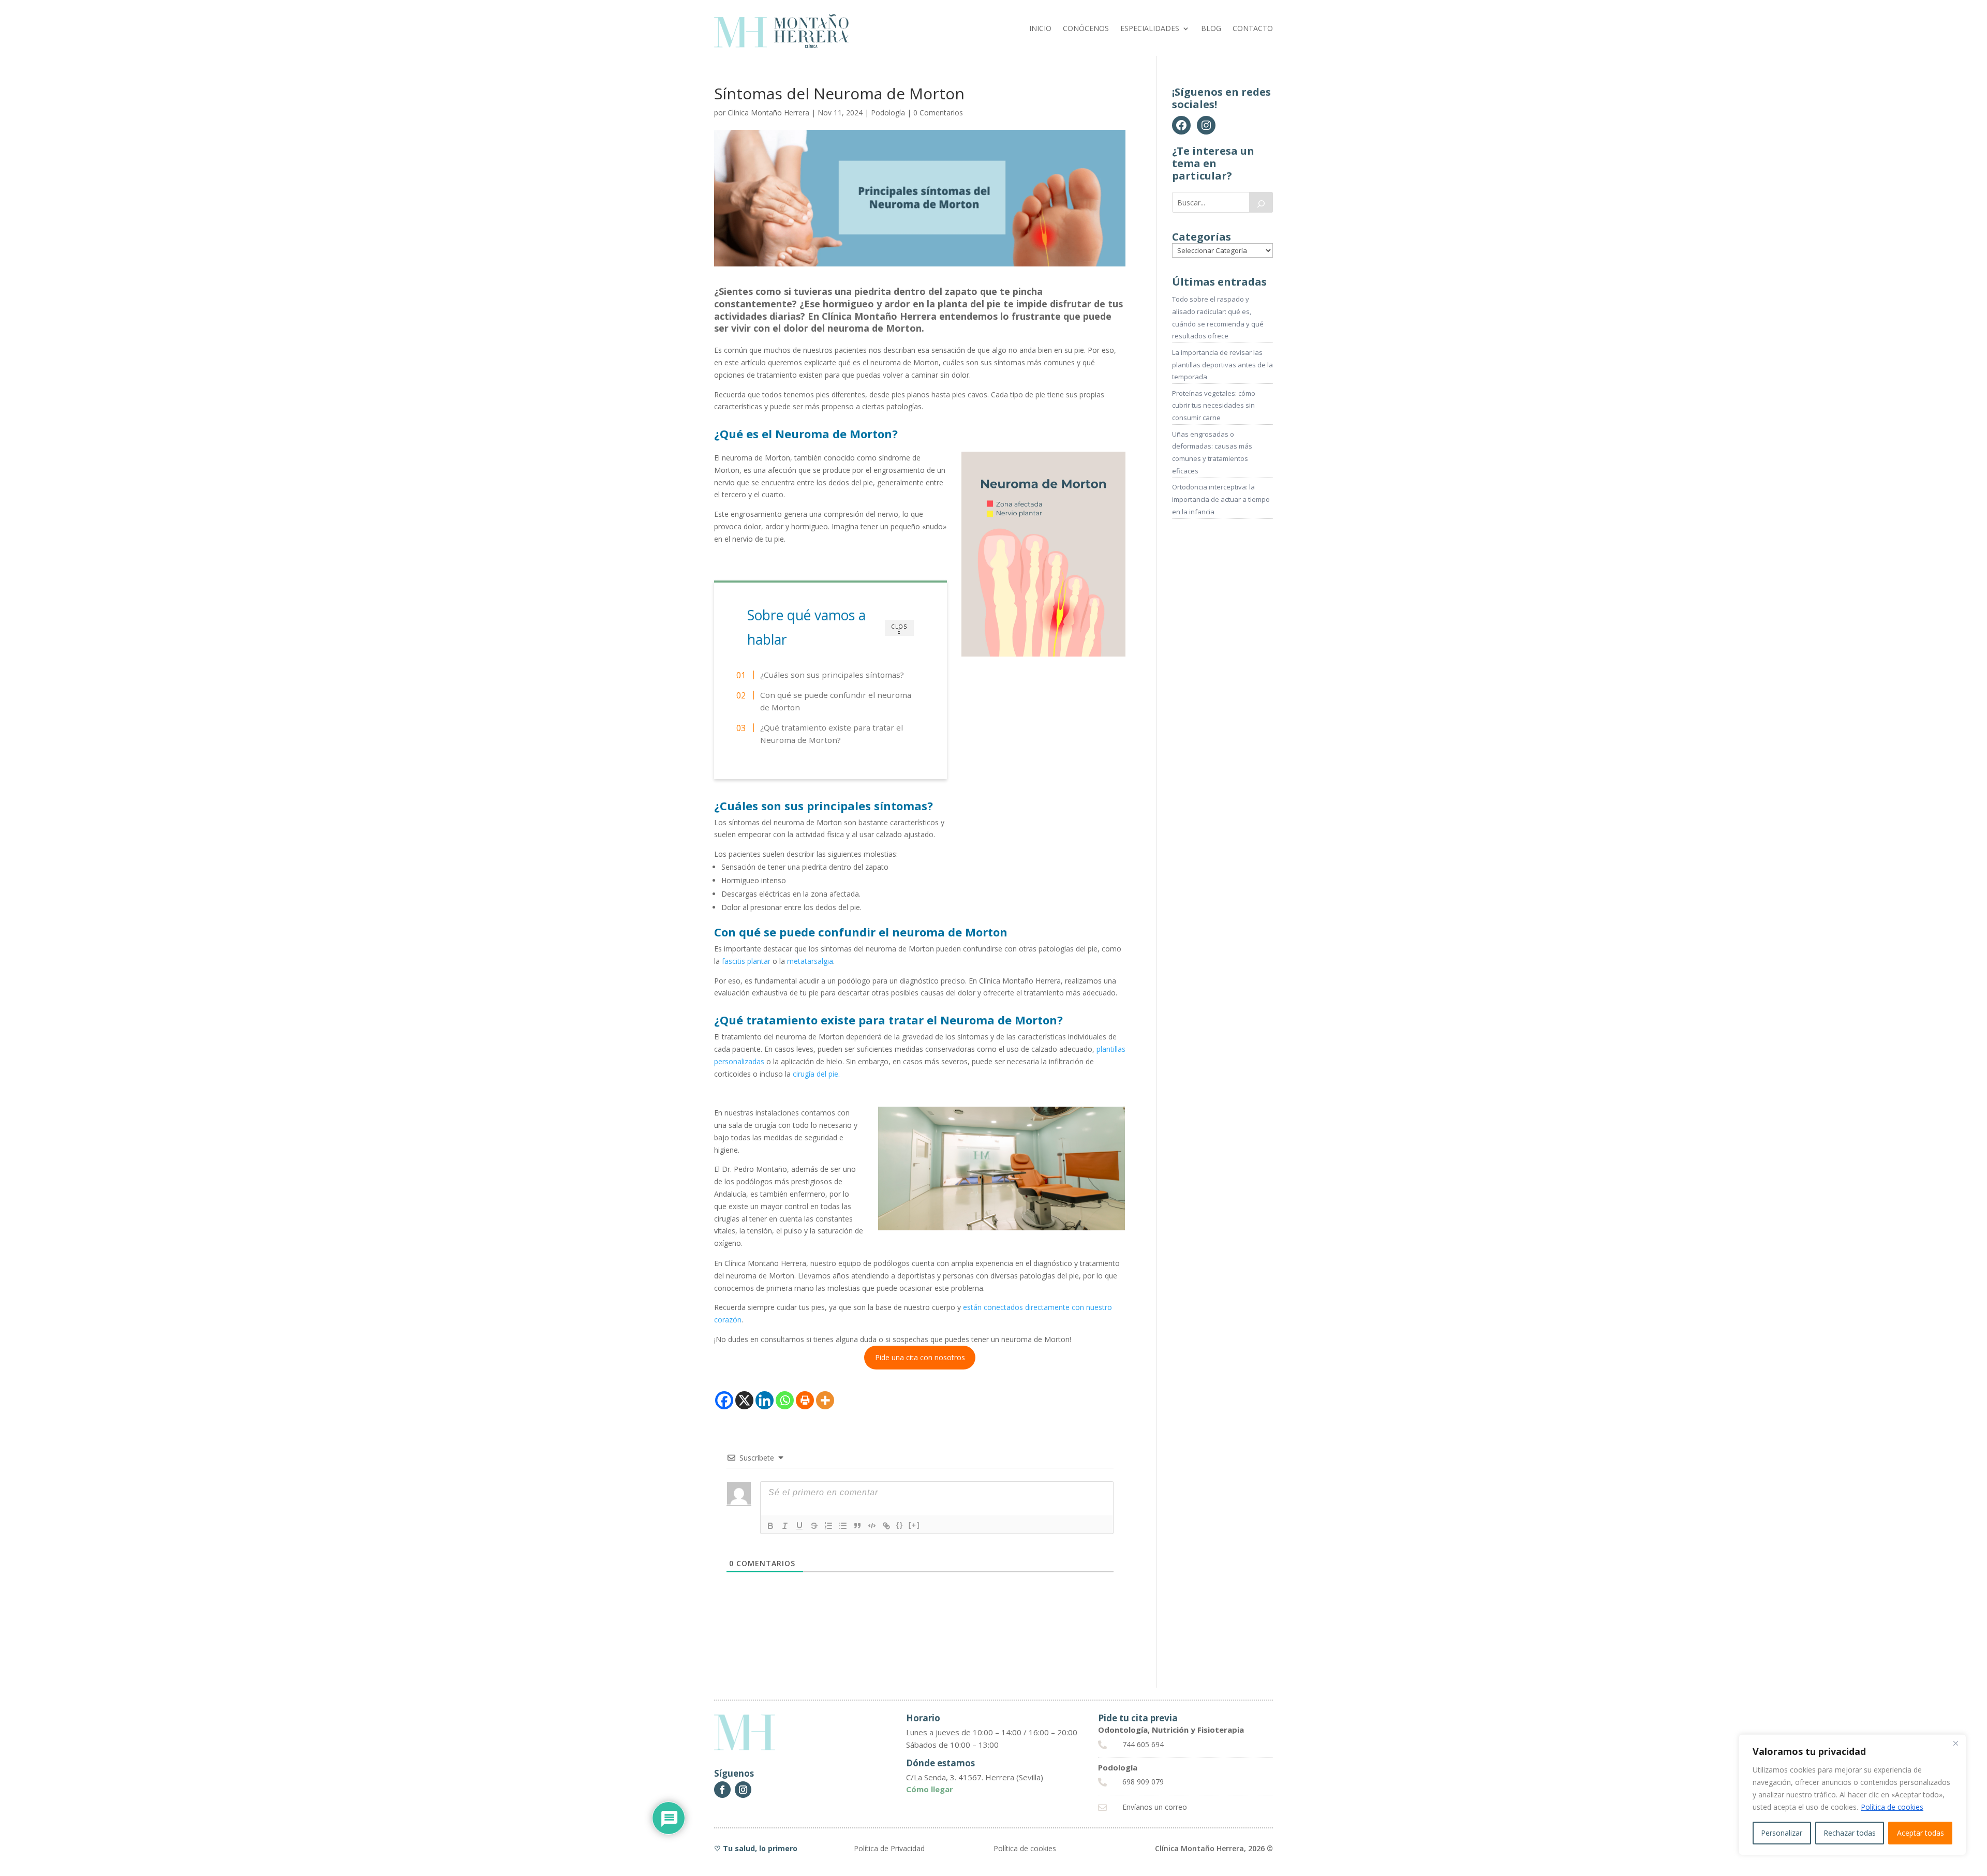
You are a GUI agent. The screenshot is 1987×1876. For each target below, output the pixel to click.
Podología (888, 113)
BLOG (1211, 29)
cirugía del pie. (816, 1074)
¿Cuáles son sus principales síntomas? (832, 675)
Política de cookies (1892, 1807)
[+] (914, 1525)
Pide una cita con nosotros (920, 1357)
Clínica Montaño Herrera (768, 113)
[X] (744, 1400)
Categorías (1202, 237)
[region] (1852, 1795)
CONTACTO (1253, 29)
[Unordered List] (843, 1526)
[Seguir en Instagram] (743, 1790)
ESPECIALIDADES (1150, 29)
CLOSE (899, 629)
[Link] (886, 1526)
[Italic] (785, 1526)
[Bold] (770, 1526)
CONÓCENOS (1086, 29)
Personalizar (1782, 1833)
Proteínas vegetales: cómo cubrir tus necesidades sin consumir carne (1214, 406)
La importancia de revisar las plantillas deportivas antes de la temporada (1222, 365)
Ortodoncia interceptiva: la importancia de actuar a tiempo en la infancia (1221, 499)
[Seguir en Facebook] (722, 1790)
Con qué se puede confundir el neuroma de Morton (836, 701)
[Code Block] (872, 1526)
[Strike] (814, 1526)
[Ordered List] (828, 1526)
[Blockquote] (857, 1526)
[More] (825, 1400)
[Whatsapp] (785, 1400)
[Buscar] (1261, 202)
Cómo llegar (930, 1789)
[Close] (1955, 1743)
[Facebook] (724, 1400)
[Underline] (799, 1526)
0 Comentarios (938, 113)
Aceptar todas (1921, 1833)
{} (900, 1525)
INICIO (1040, 29)
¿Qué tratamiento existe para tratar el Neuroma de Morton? (832, 734)
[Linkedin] (765, 1400)
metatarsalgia (810, 961)
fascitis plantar (746, 961)
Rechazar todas (1850, 1833)
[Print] (805, 1400)
